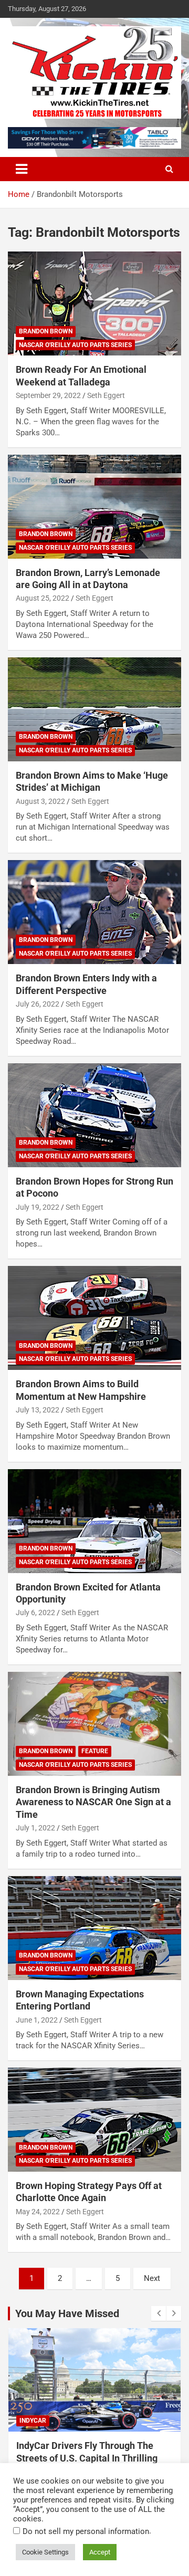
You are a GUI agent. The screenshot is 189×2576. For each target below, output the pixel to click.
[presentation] (159, 2313)
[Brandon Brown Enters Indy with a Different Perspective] (94, 912)
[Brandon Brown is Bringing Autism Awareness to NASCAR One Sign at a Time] (94, 1724)
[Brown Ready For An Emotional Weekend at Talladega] (94, 304)
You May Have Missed (67, 2313)
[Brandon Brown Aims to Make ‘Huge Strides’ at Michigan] (94, 709)
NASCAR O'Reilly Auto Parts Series (75, 345)
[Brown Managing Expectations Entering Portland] (94, 1928)
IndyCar (33, 2421)
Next (152, 2278)
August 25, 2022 (43, 598)
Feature (95, 1751)
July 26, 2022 (38, 1004)
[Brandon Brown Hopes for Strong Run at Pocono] (94, 1115)
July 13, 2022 (38, 1410)
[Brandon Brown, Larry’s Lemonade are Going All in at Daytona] (94, 506)
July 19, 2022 (38, 1207)
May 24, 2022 (38, 2212)
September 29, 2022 (48, 395)
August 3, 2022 (40, 801)
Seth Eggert (106, 395)
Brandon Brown (46, 331)
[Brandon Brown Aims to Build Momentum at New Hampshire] (94, 1318)
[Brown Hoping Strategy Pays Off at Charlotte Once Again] (94, 2119)
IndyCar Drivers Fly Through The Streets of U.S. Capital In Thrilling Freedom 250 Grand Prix (87, 2458)
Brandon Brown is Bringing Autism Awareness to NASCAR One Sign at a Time (93, 1802)
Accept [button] (100, 2552)
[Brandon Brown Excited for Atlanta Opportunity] (94, 1521)
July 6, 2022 (35, 1612)
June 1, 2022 (37, 2020)
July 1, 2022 (35, 1828)
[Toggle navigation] (22, 169)
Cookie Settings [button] (45, 2552)
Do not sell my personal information (86, 2531)
